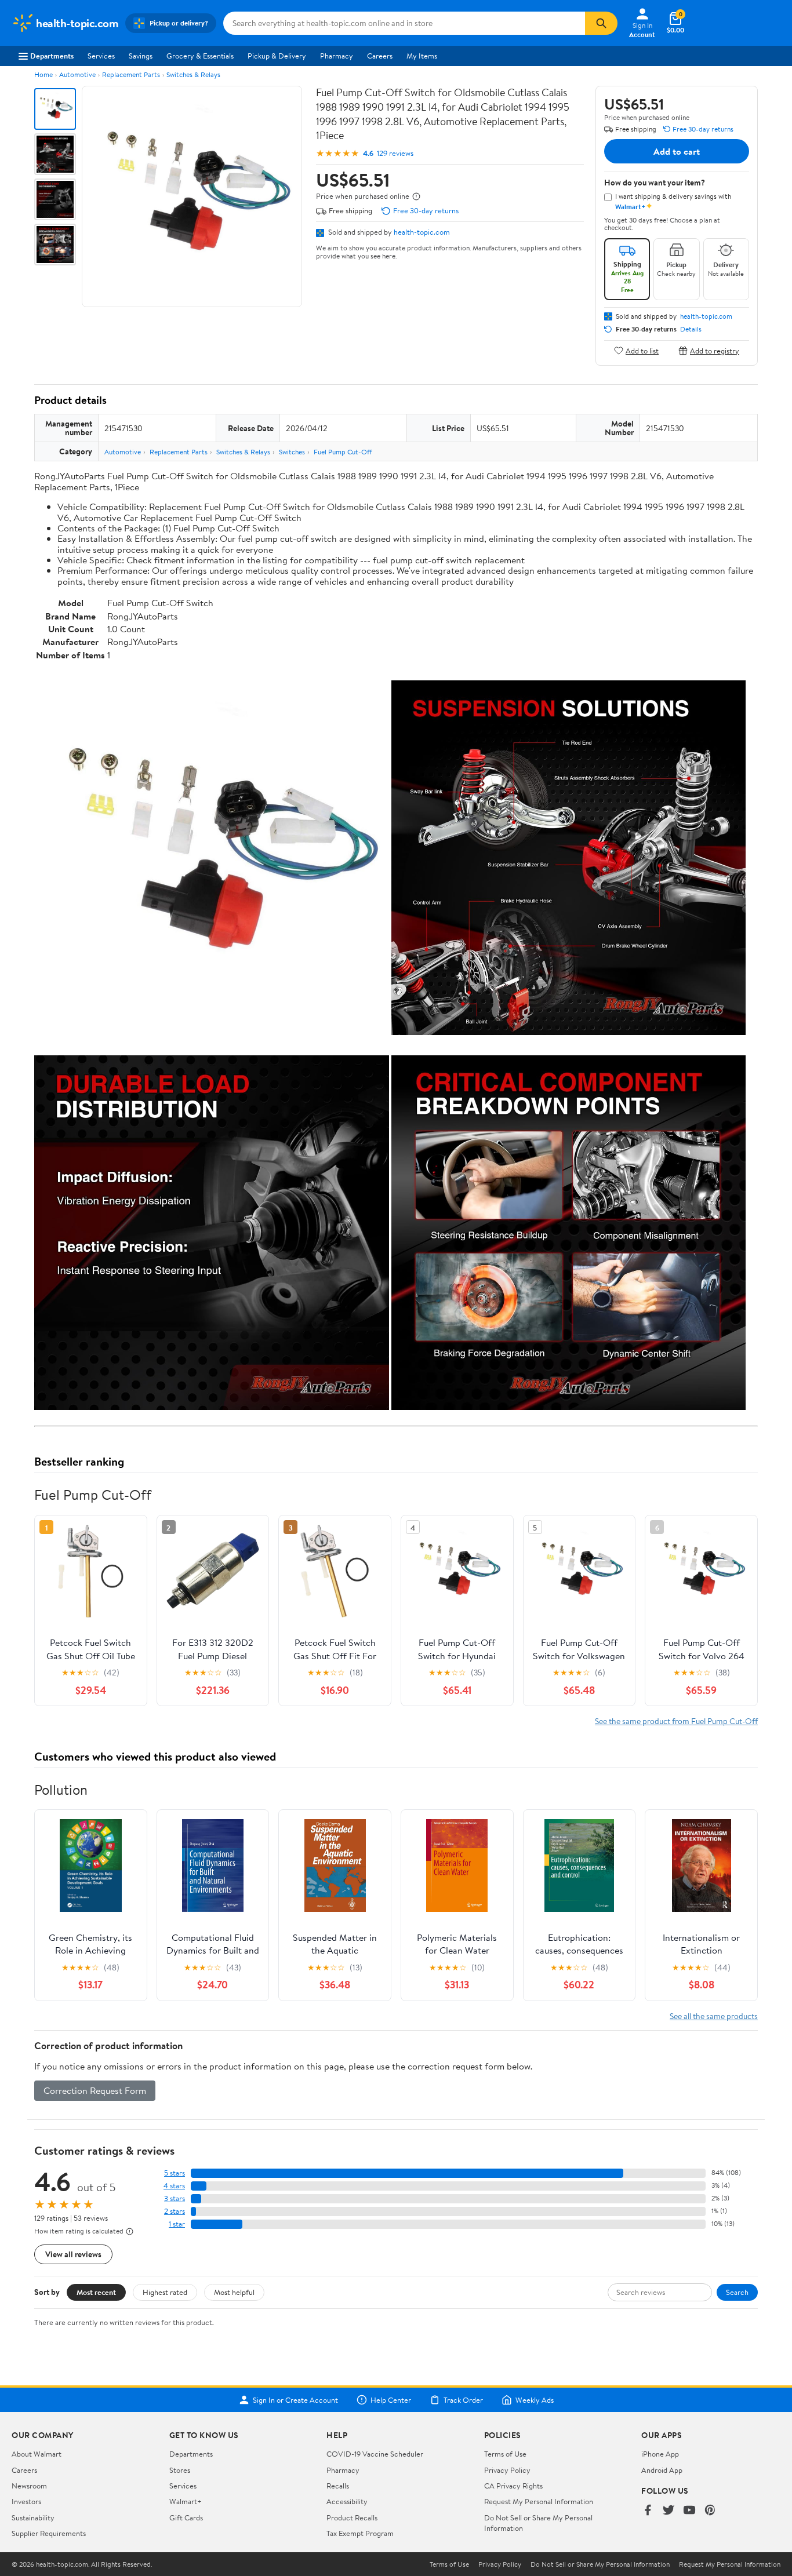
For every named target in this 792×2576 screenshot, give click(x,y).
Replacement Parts (131, 74)
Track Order (463, 2400)
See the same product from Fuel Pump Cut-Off (676, 1721)
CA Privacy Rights (513, 2486)
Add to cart (677, 151)
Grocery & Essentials (200, 56)
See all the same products (714, 2016)
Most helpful (234, 2292)
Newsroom (29, 2486)
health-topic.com (422, 232)
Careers (380, 56)
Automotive (77, 74)
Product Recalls (352, 2517)
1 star (177, 2224)
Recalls (338, 2486)
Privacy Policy (507, 2470)
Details (691, 329)
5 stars (175, 2173)
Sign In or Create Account (295, 2400)
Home (43, 74)
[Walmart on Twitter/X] (669, 2511)
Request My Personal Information (539, 2501)
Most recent (96, 2292)
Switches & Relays (193, 74)
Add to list (642, 350)
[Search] (601, 23)
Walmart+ (186, 2501)
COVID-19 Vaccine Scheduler (375, 2454)
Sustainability (33, 2517)
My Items (422, 56)
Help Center (391, 2400)
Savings (141, 56)
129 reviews (395, 153)
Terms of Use (505, 2454)
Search (737, 2292)
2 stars (175, 2211)
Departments (52, 56)
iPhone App (660, 2454)
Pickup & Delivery (277, 56)
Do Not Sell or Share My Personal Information (600, 2564)
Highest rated (165, 2292)
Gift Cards (186, 2517)
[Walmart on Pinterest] (710, 2511)
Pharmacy (337, 56)
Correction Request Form (95, 2090)
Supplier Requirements (49, 2533)
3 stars (175, 2198)
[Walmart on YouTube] (689, 2511)
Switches (292, 452)
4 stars (174, 2186)
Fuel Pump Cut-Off (343, 452)
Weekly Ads (535, 2400)
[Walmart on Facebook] (648, 2511)
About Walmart (37, 2454)
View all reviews (73, 2254)
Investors (26, 2501)
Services (101, 56)
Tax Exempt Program (360, 2533)
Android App (662, 2470)
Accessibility (347, 2501)
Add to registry (715, 350)
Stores (180, 2470)
